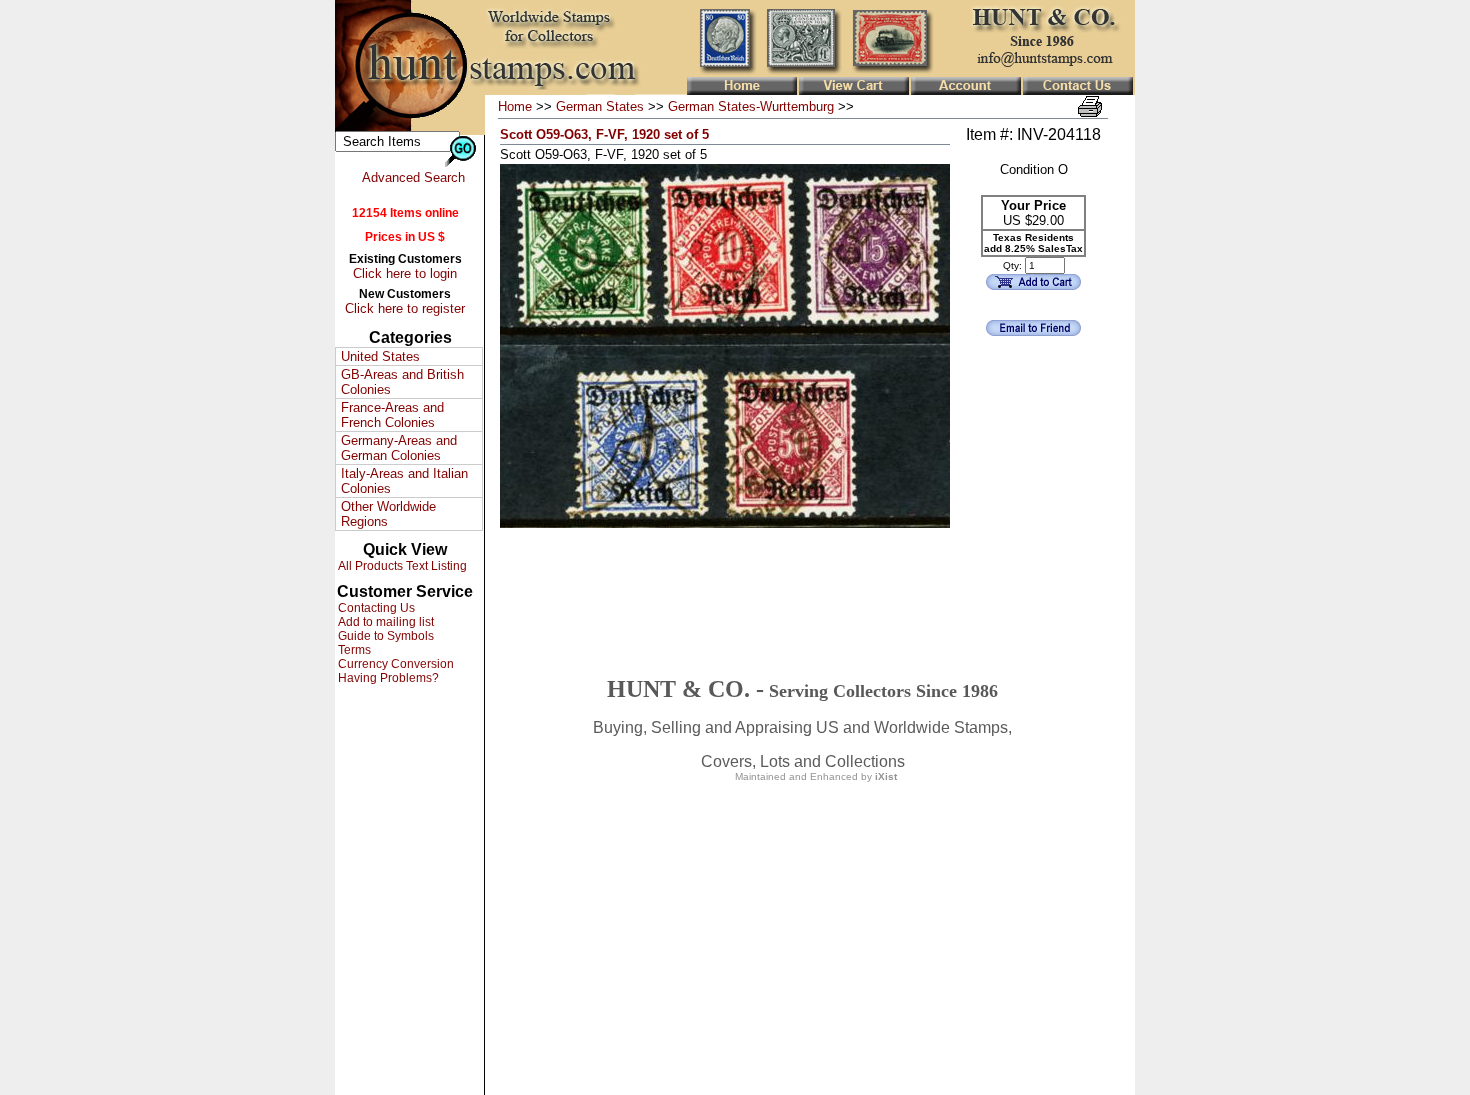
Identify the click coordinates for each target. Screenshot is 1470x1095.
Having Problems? (387, 678)
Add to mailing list (384, 622)
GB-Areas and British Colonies (402, 382)
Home (515, 106)
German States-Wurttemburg (751, 106)
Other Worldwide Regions (388, 514)
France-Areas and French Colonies (392, 415)
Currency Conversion (394, 664)
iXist (886, 776)
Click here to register (405, 308)
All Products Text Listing (401, 566)
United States (380, 356)
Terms (353, 650)
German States (600, 106)
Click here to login (405, 273)
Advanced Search (413, 177)
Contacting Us (375, 608)
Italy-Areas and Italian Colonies (404, 481)
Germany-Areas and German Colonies (399, 448)
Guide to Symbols (384, 636)
